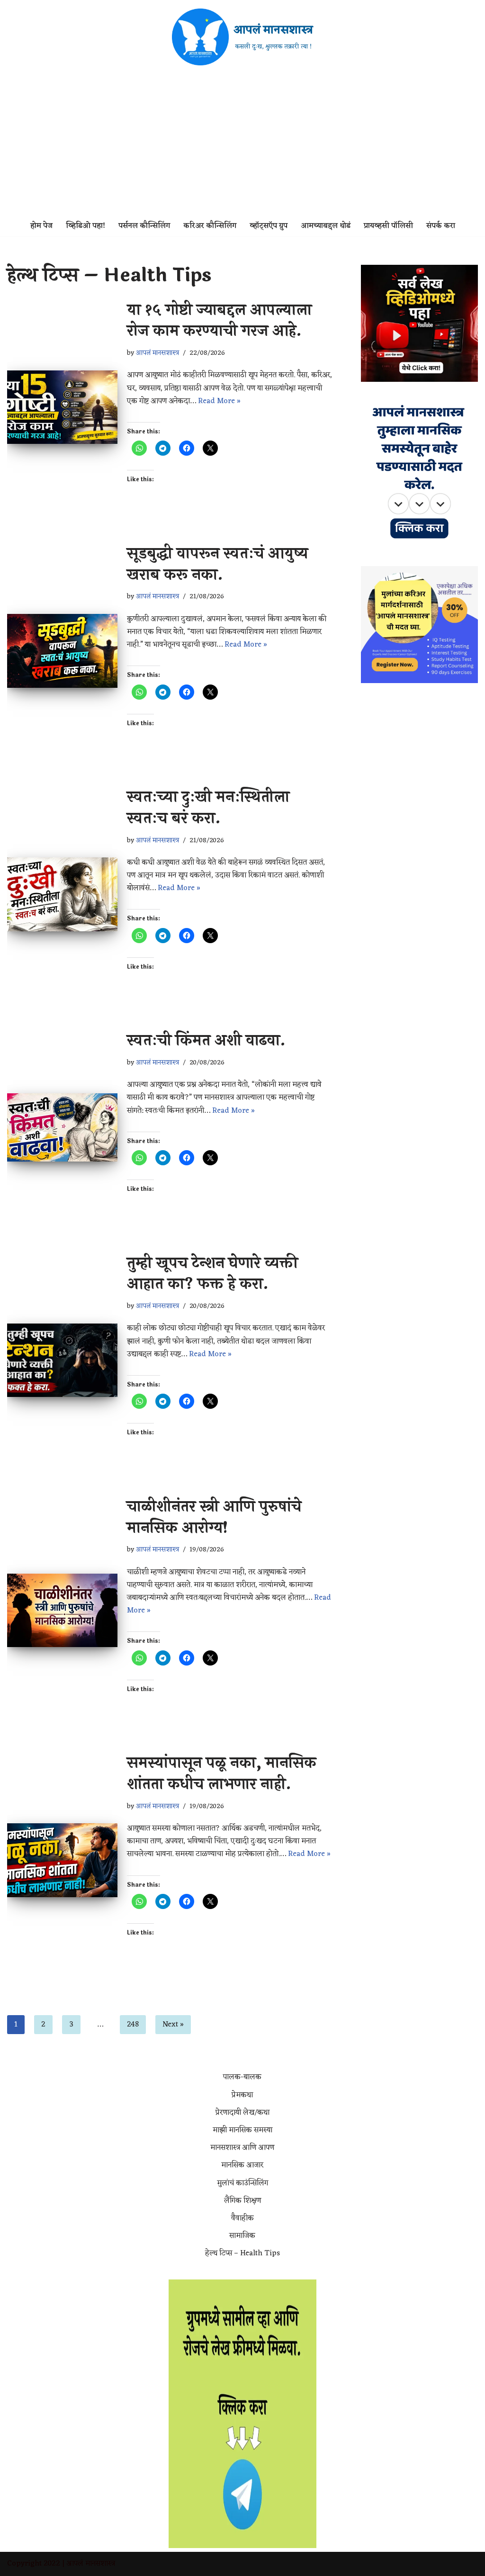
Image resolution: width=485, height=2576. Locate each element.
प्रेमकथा (242, 2095)
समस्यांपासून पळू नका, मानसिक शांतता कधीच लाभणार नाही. (222, 1774)
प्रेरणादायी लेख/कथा (242, 2113)
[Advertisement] (242, 145)
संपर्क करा (441, 226)
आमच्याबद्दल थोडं (326, 226)
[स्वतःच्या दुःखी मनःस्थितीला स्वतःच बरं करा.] (62, 894)
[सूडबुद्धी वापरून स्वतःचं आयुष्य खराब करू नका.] (62, 651)
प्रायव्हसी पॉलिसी (388, 226)
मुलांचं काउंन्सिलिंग (242, 2183)
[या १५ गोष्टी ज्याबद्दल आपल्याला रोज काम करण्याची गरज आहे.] (62, 407)
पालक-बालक (242, 2077)
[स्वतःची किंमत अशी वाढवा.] (62, 1128)
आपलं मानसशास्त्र (157, 353)
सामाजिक (242, 2236)
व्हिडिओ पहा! (85, 226)
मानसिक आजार (242, 2165)
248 (133, 2025)
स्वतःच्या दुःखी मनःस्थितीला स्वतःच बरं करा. (208, 808)
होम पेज (41, 226)
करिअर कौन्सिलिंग (210, 226)
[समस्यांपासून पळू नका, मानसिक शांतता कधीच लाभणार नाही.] (62, 1860)
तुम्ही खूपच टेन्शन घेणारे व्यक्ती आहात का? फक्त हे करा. (212, 1274)
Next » (173, 2025)
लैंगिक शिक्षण (242, 2201)
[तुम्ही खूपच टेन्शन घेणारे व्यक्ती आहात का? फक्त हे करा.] (62, 1360)
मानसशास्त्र (100, 2564)
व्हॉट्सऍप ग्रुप (269, 226)
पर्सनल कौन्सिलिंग (144, 226)
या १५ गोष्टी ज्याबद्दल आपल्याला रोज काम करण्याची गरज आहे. (219, 321)
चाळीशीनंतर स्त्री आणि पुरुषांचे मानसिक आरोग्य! (214, 1517)
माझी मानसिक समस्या (242, 2130)
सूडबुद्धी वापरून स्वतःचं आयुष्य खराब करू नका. (217, 564)
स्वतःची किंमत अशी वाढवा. (206, 1040)
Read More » (219, 401)
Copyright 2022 (34, 2564)
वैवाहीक (242, 2218)
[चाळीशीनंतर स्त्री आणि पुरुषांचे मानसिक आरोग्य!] (62, 1611)
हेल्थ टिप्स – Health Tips (242, 2253)
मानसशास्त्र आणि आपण (242, 2148)
